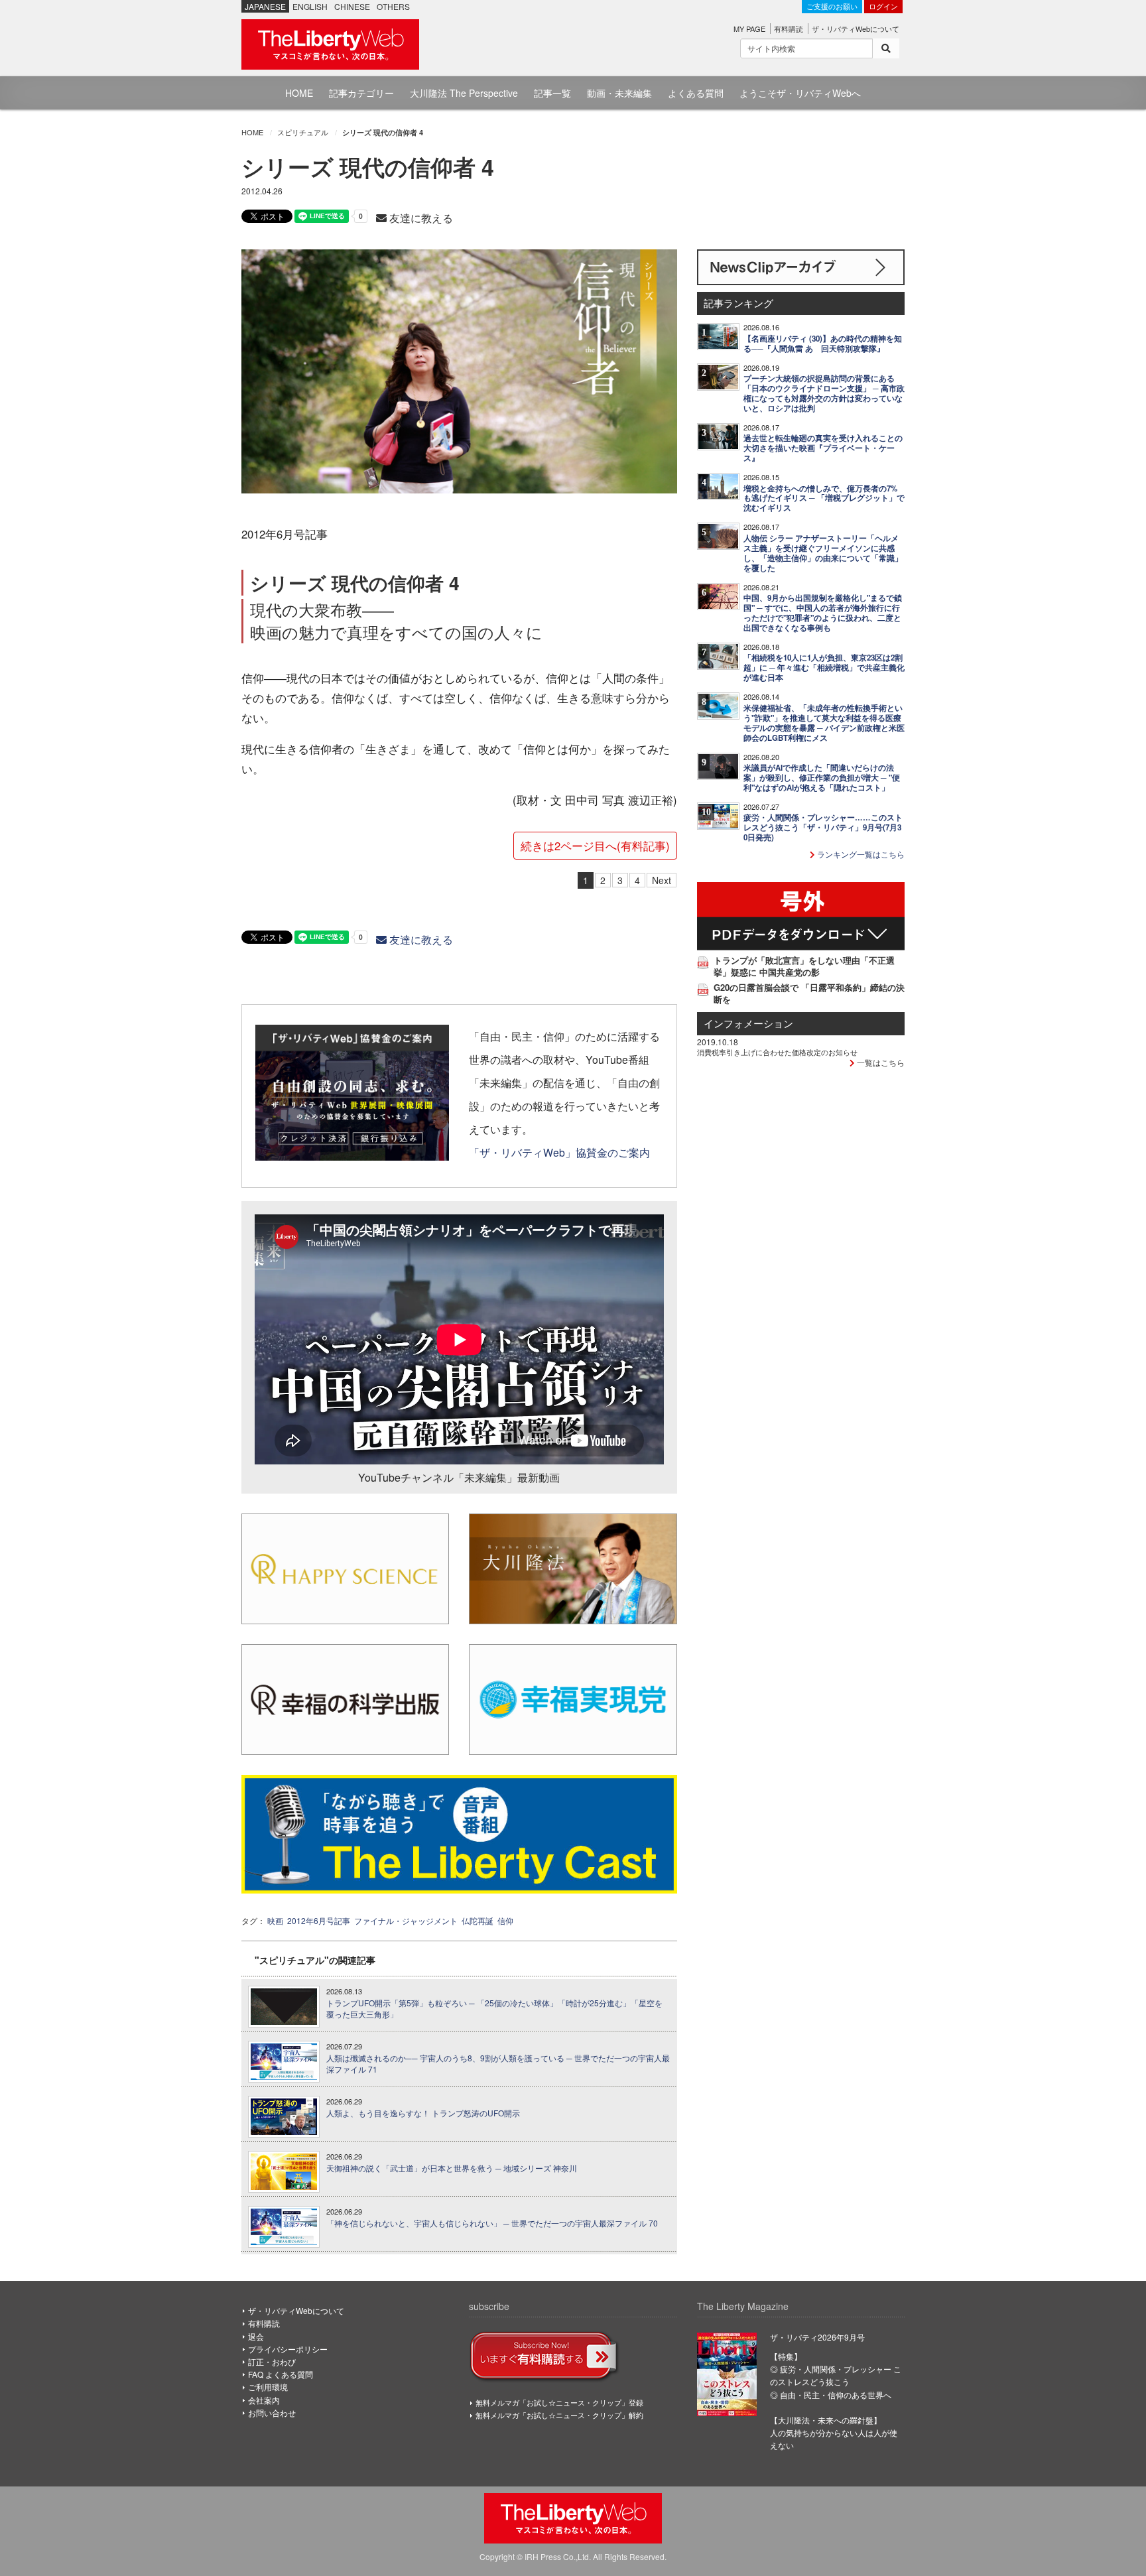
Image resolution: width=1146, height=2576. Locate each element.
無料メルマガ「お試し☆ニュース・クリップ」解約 (559, 2415)
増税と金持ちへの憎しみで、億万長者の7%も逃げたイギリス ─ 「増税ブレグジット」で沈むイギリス (824, 498)
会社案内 (264, 2400)
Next (662, 880)
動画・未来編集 (619, 93)
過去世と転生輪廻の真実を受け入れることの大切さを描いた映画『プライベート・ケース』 (823, 448)
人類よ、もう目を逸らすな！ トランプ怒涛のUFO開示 (423, 2113)
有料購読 (789, 29)
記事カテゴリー (361, 93)
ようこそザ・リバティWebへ (800, 93)
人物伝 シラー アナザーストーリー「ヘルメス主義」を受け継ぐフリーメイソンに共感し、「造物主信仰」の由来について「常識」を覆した (823, 553)
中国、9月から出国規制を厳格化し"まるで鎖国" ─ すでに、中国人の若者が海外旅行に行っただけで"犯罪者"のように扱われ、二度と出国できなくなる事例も (823, 613)
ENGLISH (310, 6)
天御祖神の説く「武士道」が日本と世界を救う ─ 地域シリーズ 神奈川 (452, 2168)
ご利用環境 (268, 2387)
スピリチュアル (303, 132)
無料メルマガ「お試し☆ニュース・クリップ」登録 (559, 2402)
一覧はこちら (880, 1062)
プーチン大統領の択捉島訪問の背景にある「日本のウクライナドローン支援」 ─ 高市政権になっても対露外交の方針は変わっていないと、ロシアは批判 (824, 393)
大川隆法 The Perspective (464, 93)
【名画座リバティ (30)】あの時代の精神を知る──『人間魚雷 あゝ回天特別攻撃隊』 (823, 344)
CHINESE (352, 6)
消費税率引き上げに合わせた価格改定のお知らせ (777, 1052)
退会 (256, 2336)
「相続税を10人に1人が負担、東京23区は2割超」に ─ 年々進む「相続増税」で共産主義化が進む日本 (824, 668)
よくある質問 (696, 93)
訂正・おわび (272, 2361)
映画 (275, 1920)
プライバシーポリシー (288, 2349)
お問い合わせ (272, 2413)
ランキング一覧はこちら (860, 854)
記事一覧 (552, 93)
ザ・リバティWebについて (856, 29)
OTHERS (393, 6)
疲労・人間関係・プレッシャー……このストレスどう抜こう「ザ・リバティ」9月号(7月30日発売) (823, 827)
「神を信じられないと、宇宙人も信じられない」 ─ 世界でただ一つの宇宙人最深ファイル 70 (492, 2223)
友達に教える (420, 218)
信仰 (505, 1920)
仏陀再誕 (477, 1920)
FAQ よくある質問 (281, 2374)
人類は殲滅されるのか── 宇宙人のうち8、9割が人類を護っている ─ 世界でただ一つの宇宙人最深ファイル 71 (498, 2064)
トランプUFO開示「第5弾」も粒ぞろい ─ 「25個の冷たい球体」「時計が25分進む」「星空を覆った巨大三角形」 (494, 2009)
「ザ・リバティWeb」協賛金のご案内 (559, 1152)
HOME (299, 93)
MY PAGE (749, 29)
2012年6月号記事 (319, 1920)
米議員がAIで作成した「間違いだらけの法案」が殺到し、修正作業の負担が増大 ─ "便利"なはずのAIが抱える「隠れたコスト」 (822, 778)
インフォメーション (748, 1023)
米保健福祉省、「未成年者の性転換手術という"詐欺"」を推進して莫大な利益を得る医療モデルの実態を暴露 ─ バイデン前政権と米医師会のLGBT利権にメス (824, 723)
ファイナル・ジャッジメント (406, 1920)
